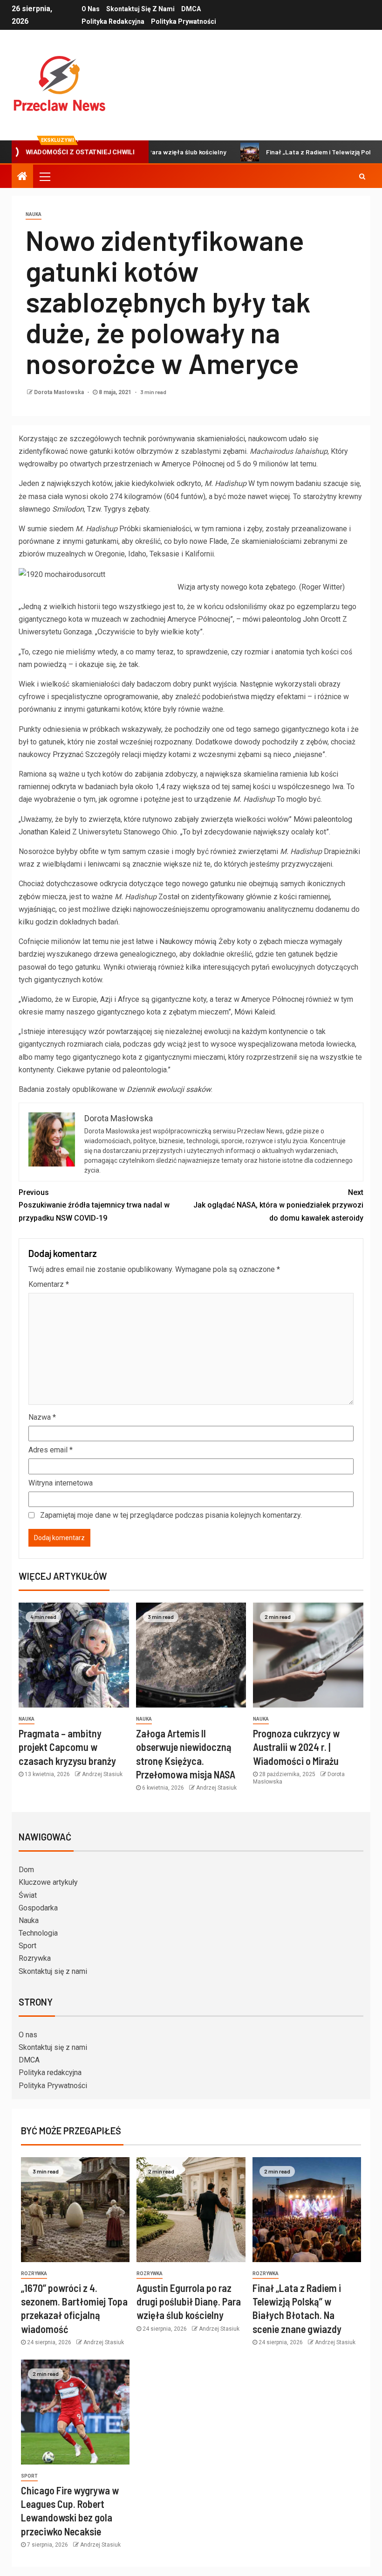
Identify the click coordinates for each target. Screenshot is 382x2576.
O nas (91, 9)
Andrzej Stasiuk (102, 1774)
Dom (26, 1870)
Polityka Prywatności (184, 21)
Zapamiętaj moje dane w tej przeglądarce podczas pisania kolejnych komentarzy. (171, 1515)
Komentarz (49, 1284)
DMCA (191, 9)
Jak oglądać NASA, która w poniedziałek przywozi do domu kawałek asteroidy (278, 1205)
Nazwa (42, 1417)
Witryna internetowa (61, 1483)
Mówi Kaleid (255, 1012)
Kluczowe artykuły (48, 1882)
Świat (28, 1895)
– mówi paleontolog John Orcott (288, 619)
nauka (34, 214)
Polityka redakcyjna (113, 21)
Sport (27, 1946)
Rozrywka (35, 1958)
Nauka (29, 1920)
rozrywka (34, 2274)
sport (29, 2476)
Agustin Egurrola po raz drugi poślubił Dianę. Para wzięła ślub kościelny (189, 2302)
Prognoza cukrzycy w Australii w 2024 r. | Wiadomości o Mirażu (296, 1747)
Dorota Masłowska (60, 392)
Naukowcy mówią (188, 941)
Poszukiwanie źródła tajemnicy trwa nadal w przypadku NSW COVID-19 (94, 1205)
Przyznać (68, 754)
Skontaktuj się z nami (140, 9)
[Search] (362, 176)
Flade (218, 541)
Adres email (51, 1450)
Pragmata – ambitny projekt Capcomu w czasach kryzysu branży (67, 1747)
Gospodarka (38, 1908)
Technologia (38, 1933)
